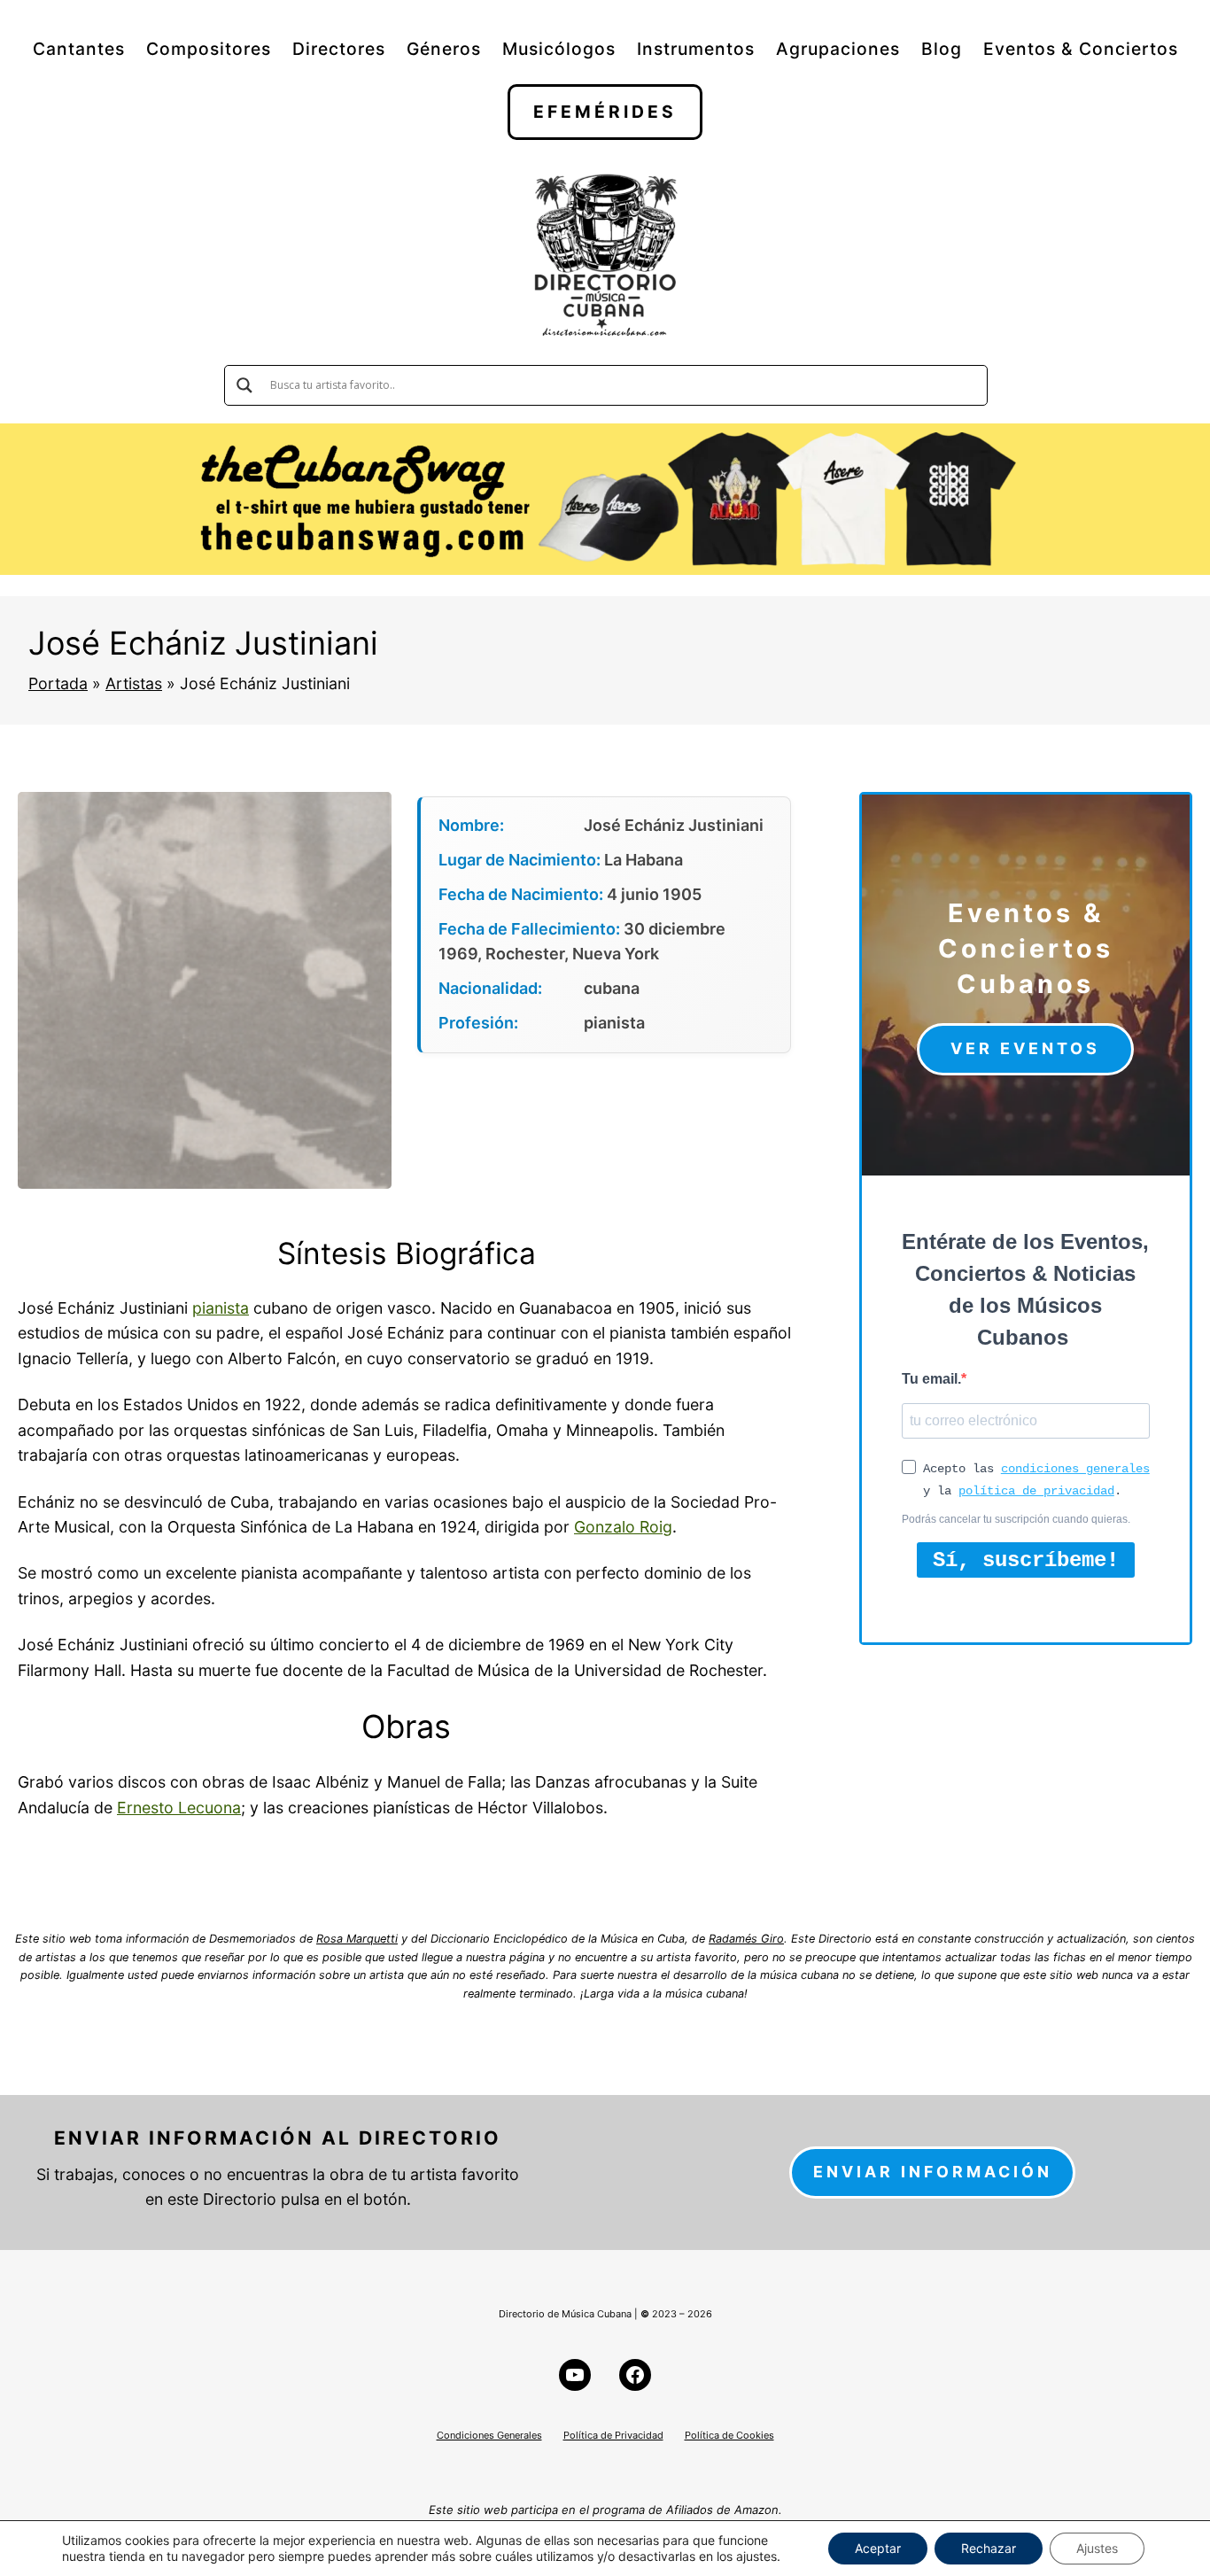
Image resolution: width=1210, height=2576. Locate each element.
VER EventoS (1025, 1048)
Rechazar (989, 2548)
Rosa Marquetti (357, 1939)
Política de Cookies (729, 2435)
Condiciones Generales (489, 2435)
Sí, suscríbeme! (1026, 1560)
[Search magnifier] (244, 385)
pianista (221, 1308)
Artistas (134, 683)
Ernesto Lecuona (179, 1808)
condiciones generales (1075, 1469)
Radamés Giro (746, 1939)
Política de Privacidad (613, 2435)
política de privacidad (1036, 1491)
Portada (58, 683)
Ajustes (1097, 2548)
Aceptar (878, 2548)
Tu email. (931, 1379)
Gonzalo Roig (623, 1527)
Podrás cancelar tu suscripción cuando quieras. (1016, 1519)
